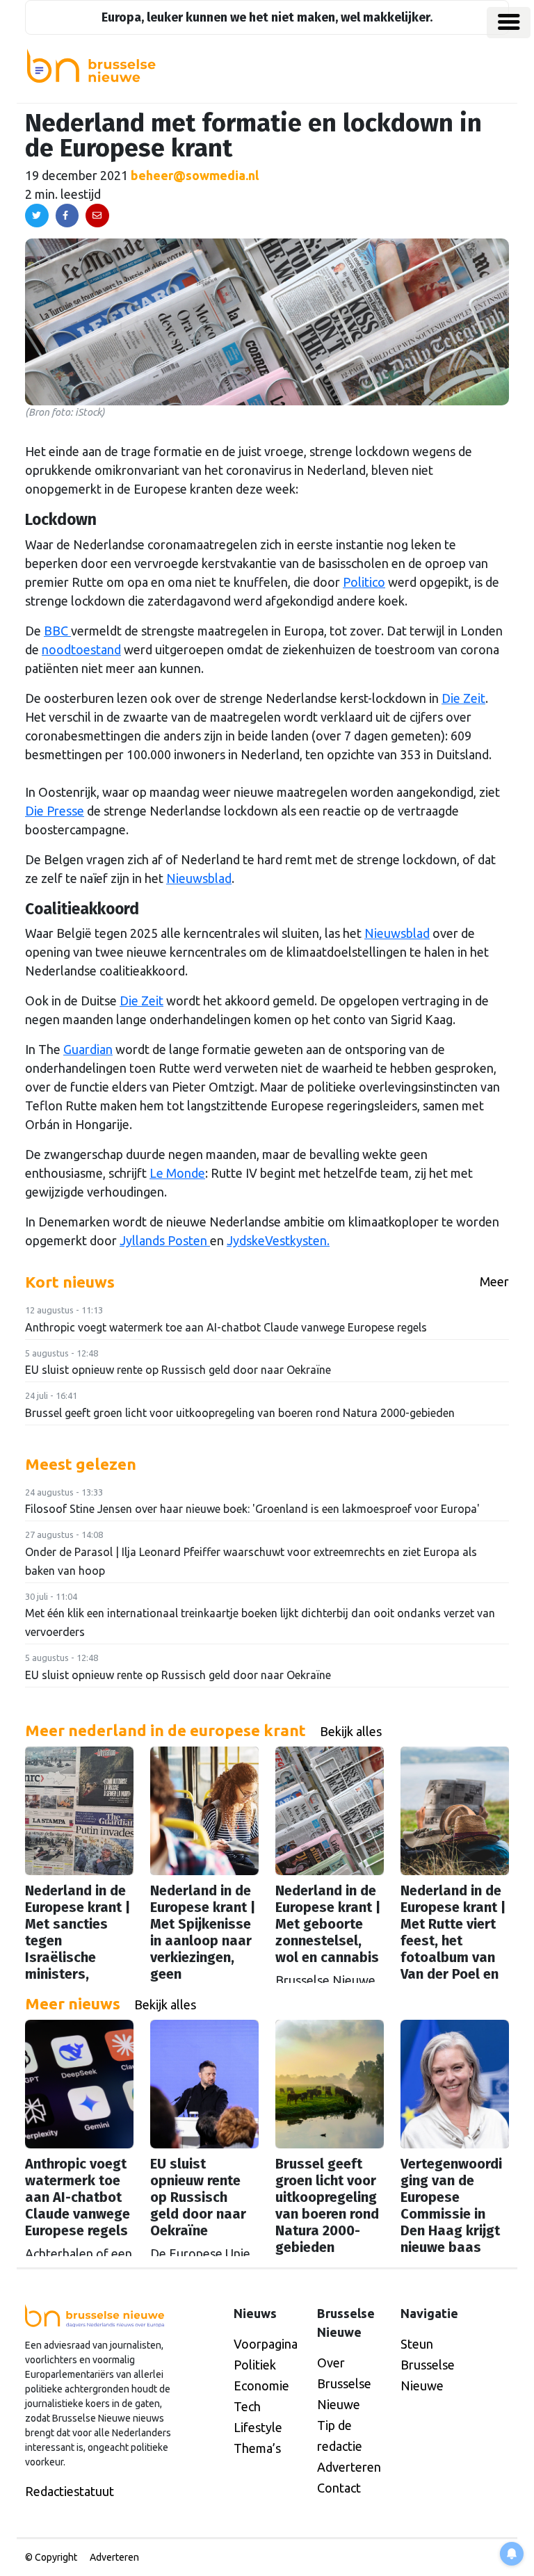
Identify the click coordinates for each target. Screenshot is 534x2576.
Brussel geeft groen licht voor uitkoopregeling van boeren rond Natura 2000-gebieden (240, 1413)
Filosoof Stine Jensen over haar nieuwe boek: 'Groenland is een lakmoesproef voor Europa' (252, 1509)
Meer (494, 1281)
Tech (247, 2406)
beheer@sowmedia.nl (195, 175)
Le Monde (177, 1173)
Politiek (255, 2365)
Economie (261, 2385)
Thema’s (257, 2448)
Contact (339, 2488)
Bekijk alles (351, 1731)
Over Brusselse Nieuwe (344, 2383)
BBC (57, 631)
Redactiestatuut (70, 2491)
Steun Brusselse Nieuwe (428, 2365)
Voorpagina (266, 2344)
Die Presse (55, 811)
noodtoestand (81, 649)
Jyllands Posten (165, 1240)
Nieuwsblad (199, 878)
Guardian (88, 1049)
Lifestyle (258, 2427)
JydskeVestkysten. (278, 1240)
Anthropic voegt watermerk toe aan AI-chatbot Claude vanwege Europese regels (226, 1327)
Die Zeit (463, 698)
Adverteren (349, 2467)
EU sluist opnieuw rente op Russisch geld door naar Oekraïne (178, 1370)
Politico (364, 582)
